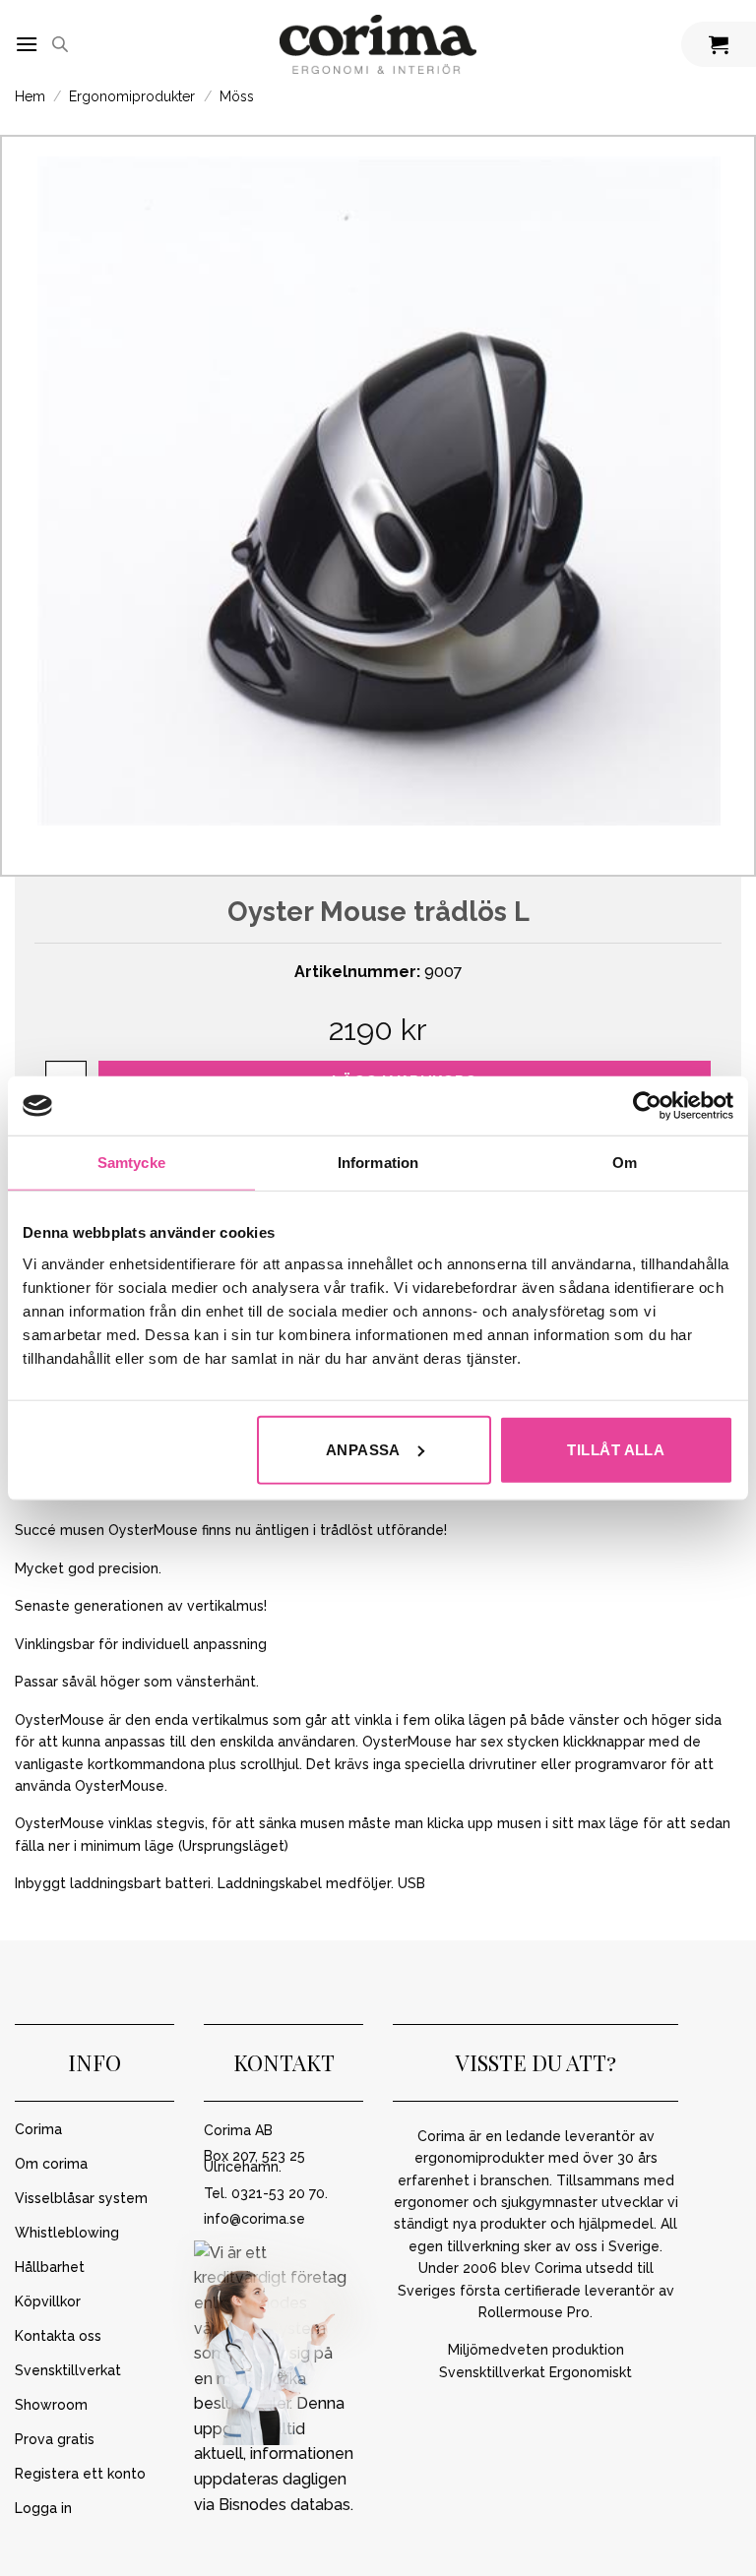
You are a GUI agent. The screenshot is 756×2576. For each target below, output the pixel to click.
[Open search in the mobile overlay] (60, 44)
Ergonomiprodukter (132, 96)
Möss (237, 96)
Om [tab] (625, 1163)
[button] (27, 44)
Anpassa (363, 1449)
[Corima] (378, 45)
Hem (30, 96)
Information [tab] (378, 1163)
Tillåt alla (616, 1449)
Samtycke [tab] (131, 1163)
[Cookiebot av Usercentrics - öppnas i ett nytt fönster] (647, 1106)
